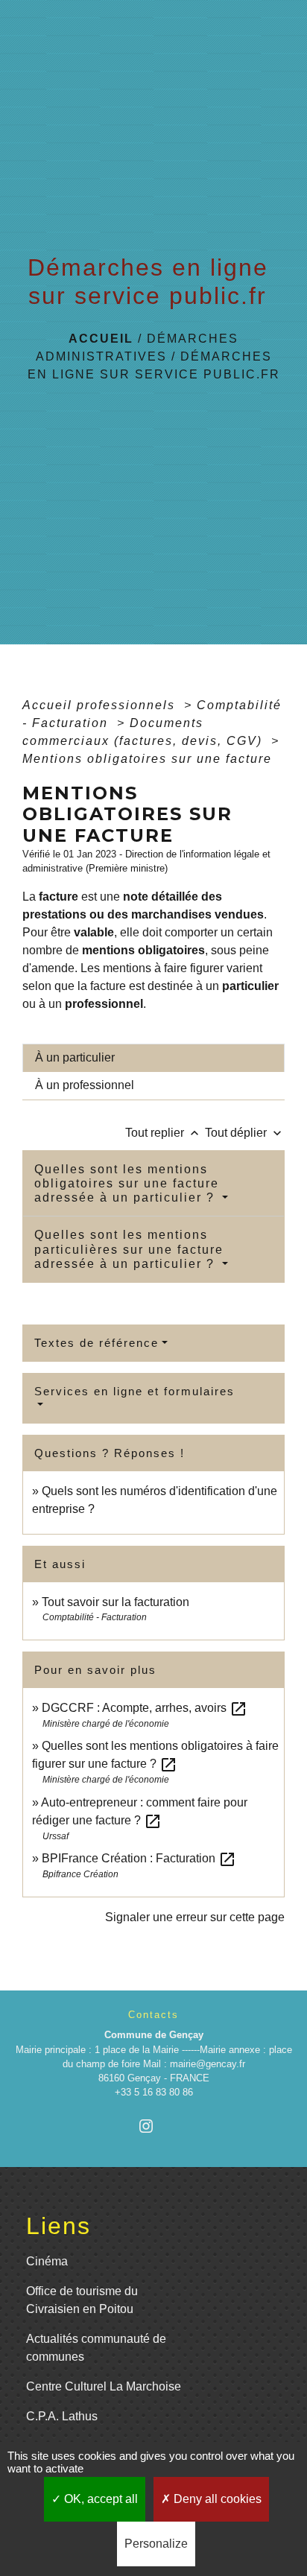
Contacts (153, 2015)
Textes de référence (96, 1343)
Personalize (156, 2544)
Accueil (101, 339)
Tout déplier (245, 1133)
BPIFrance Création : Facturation (139, 1858)
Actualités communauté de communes (96, 2348)
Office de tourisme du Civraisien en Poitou (82, 2300)
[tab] (153, 1058)
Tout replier (164, 1133)
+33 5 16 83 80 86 (154, 2092)
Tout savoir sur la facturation (115, 1602)
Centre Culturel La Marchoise (104, 2386)
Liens (58, 2226)
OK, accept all (99, 2499)
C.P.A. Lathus (62, 2416)
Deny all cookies (216, 2499)
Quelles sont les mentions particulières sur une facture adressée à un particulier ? (129, 1249)
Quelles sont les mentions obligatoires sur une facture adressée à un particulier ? (127, 1183)
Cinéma (47, 2261)
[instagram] (153, 2126)
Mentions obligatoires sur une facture (147, 759)
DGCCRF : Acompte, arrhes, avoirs (145, 1708)
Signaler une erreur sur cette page (195, 1917)
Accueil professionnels (101, 705)
